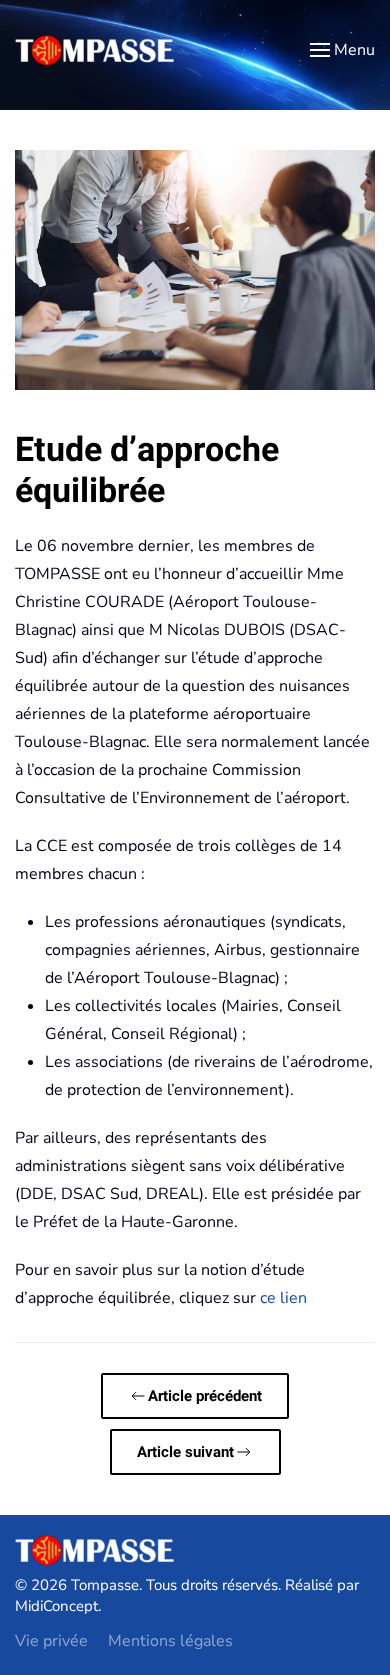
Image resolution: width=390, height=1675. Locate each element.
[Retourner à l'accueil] (94, 50)
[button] (342, 50)
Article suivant (185, 1452)
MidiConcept (56, 1606)
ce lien (283, 1298)
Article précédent (205, 1396)
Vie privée (51, 1641)
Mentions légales (170, 1641)
